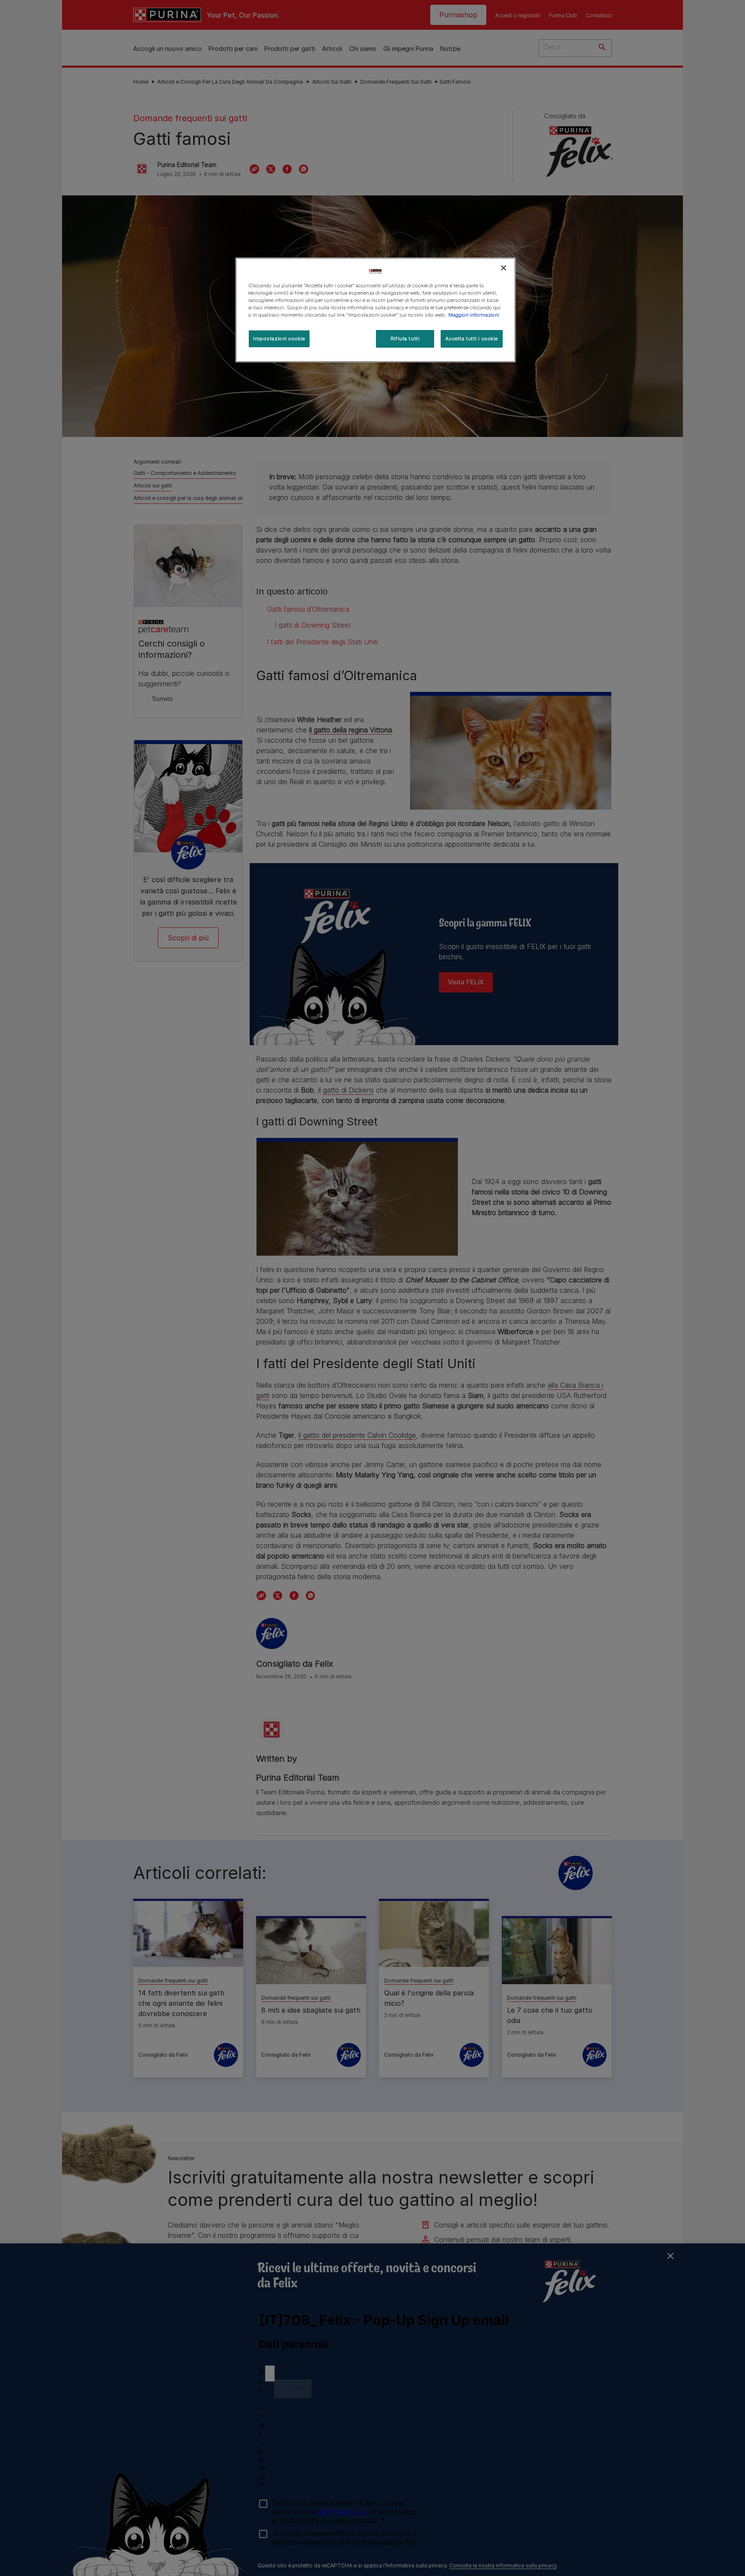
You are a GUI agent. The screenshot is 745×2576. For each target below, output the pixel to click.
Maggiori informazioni (474, 315)
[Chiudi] (504, 268)
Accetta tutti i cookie (472, 339)
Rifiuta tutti (405, 339)
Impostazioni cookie (279, 339)
